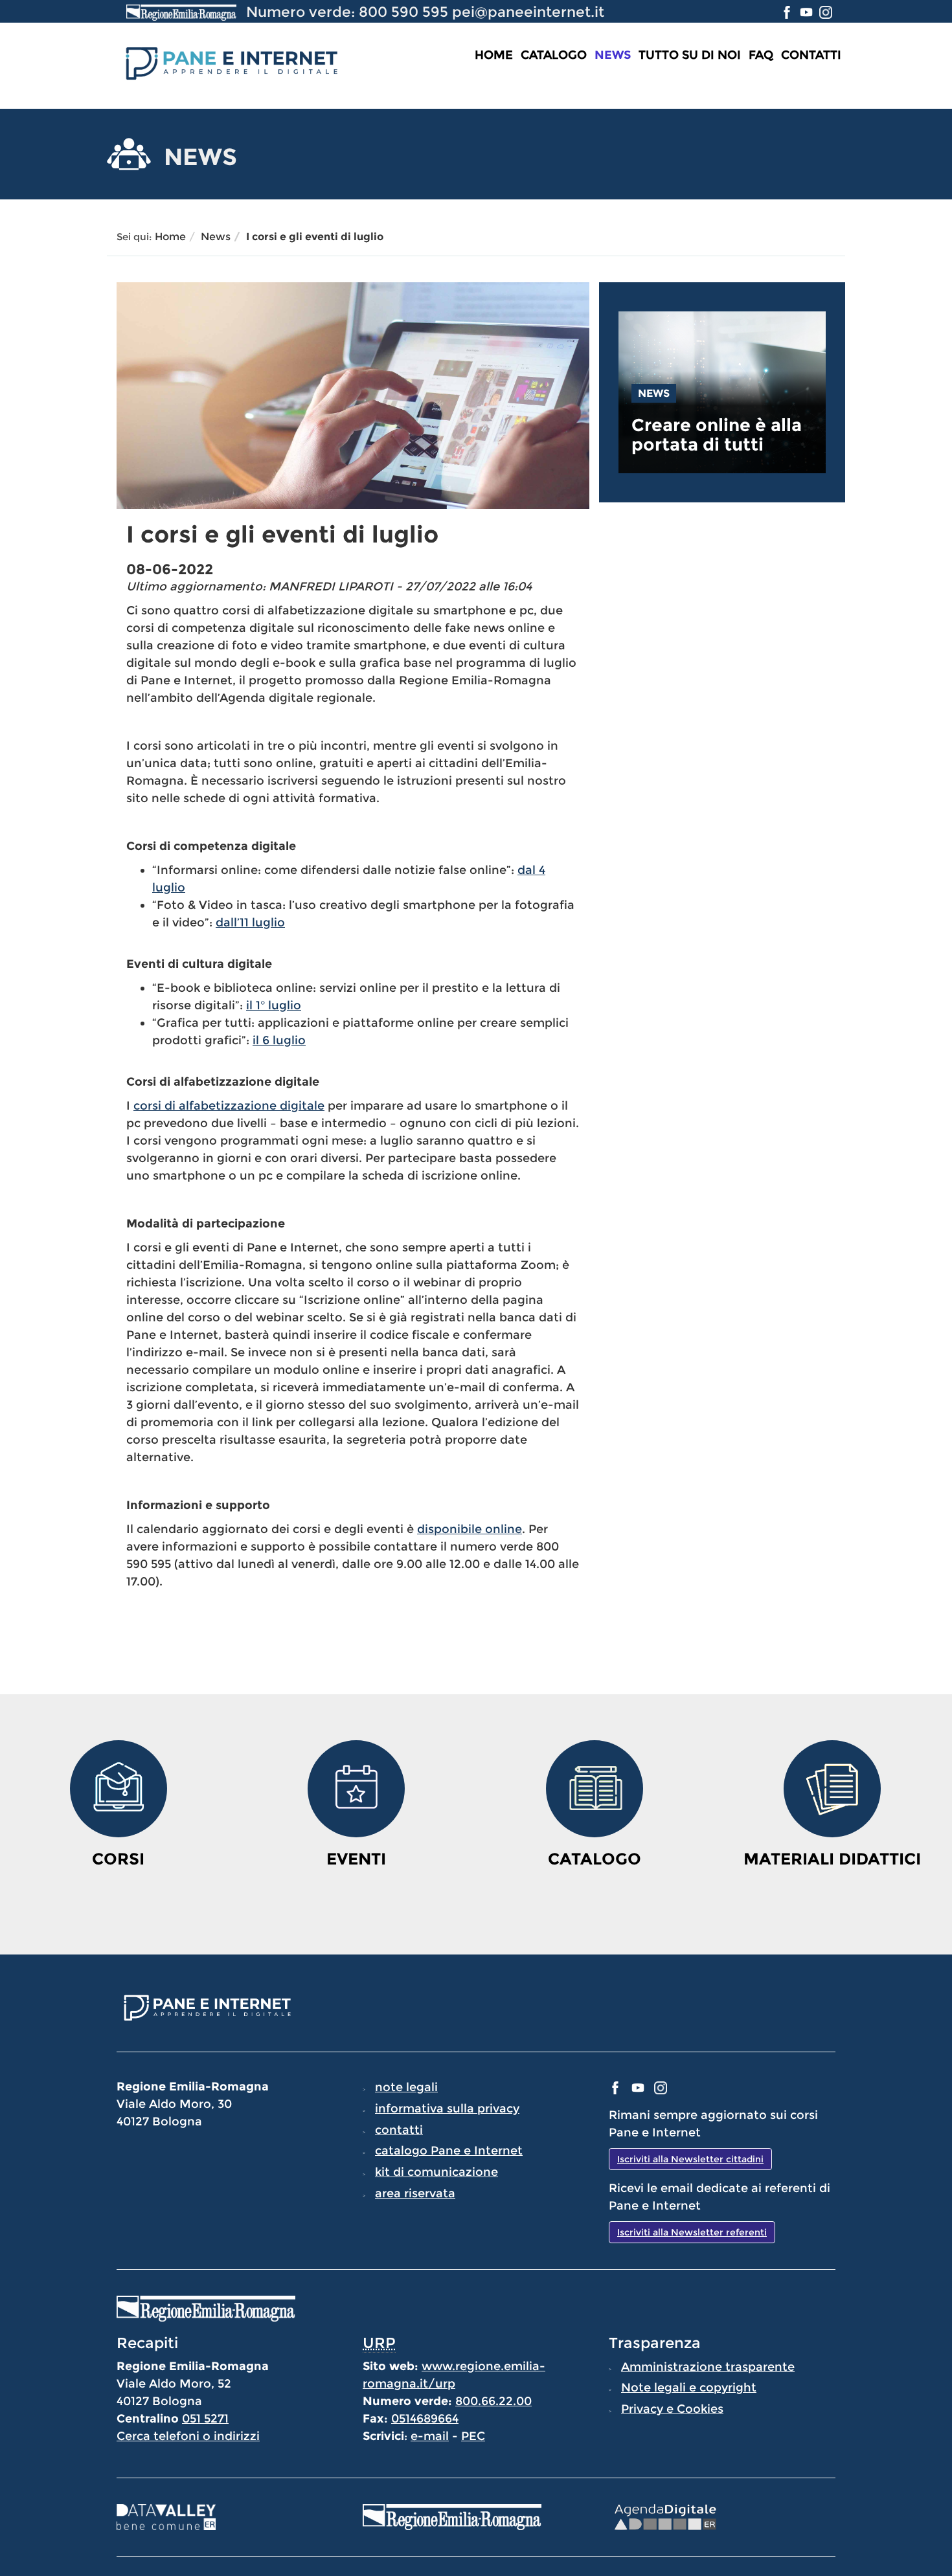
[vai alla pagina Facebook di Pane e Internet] (788, 12)
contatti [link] (399, 2130)
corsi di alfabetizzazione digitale (229, 1106)
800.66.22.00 (493, 2401)
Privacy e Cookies (672, 2409)
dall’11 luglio (250, 923)
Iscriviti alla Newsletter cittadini (690, 2159)
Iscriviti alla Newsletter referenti (692, 2232)
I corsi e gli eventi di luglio (315, 237)
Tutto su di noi (690, 55)
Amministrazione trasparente (708, 2367)
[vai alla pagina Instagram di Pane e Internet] (826, 12)
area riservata (415, 2193)
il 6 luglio (279, 1040)
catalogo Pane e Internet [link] (449, 2151)
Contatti (811, 55)
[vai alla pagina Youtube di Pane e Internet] (808, 12)
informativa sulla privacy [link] (447, 2109)
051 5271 (205, 2419)
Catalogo (554, 55)
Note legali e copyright (689, 2388)
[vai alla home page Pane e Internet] (230, 62)
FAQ (761, 55)
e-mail (430, 2436)
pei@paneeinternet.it (528, 12)
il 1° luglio (274, 1005)
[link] (722, 435)
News (613, 55)
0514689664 (425, 2419)
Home (494, 55)
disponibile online (470, 1529)
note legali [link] (406, 2087)
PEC (473, 2436)
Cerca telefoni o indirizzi (188, 2436)
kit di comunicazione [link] (436, 2172)
